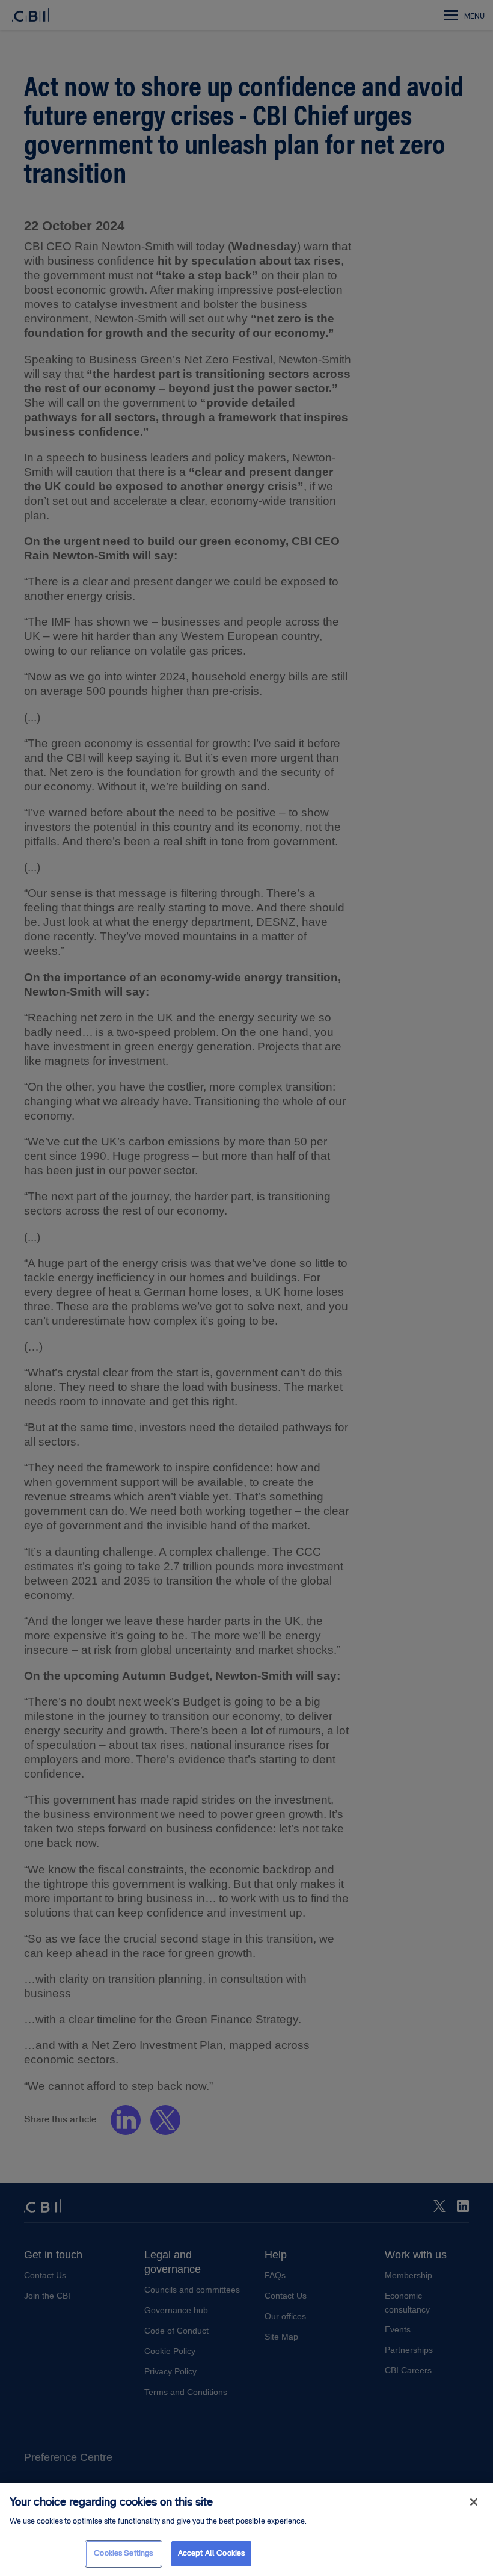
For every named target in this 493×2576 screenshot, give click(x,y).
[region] (246, 2529)
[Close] (474, 2502)
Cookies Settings (123, 2553)
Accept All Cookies (211, 2553)
